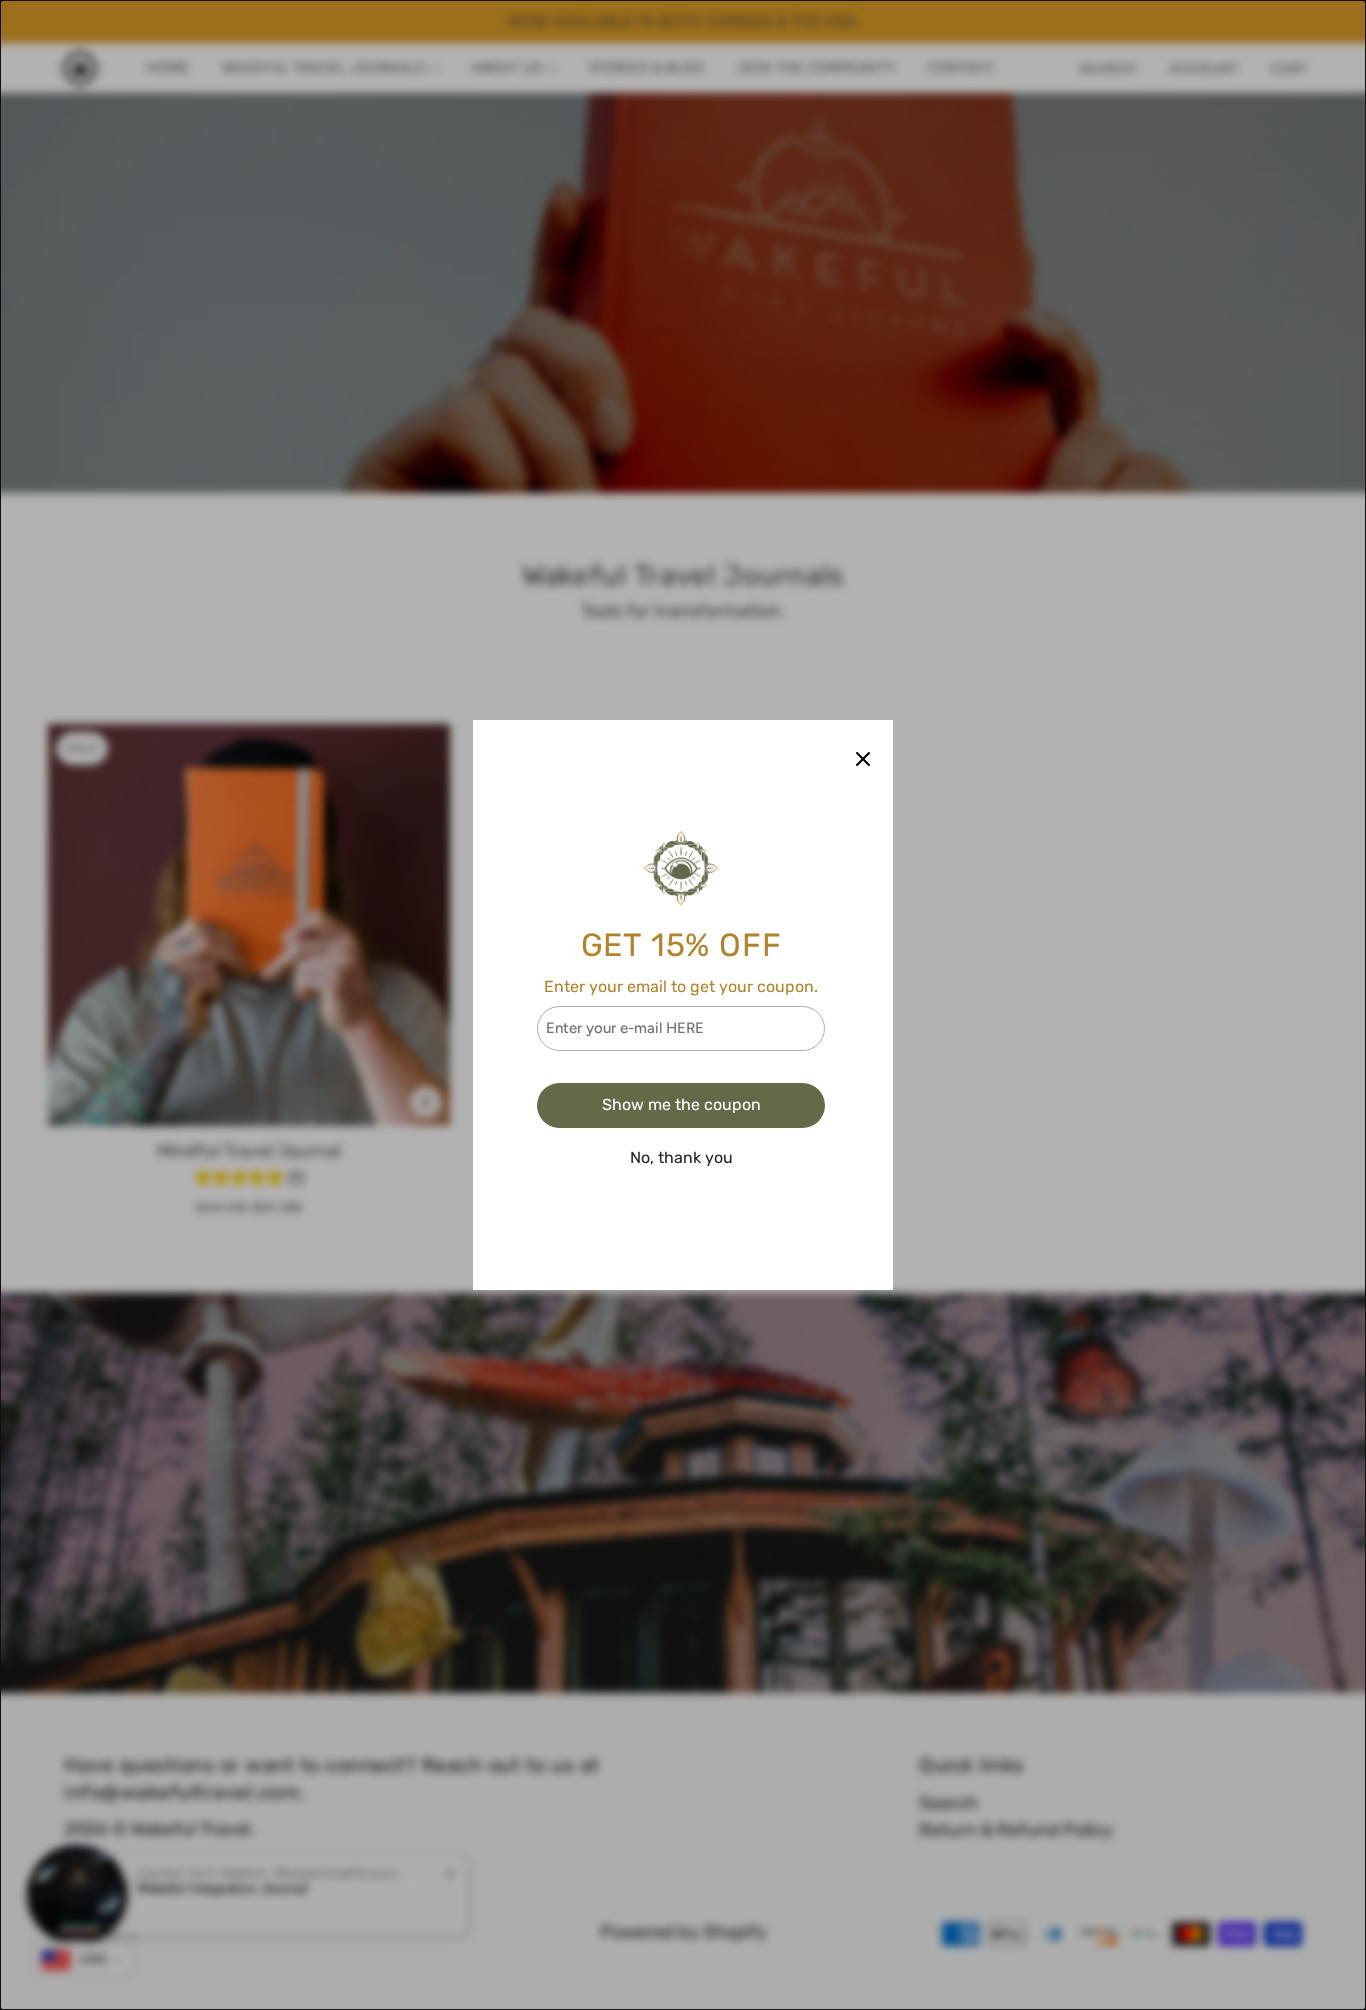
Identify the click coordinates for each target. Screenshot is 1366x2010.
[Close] (863, 758)
